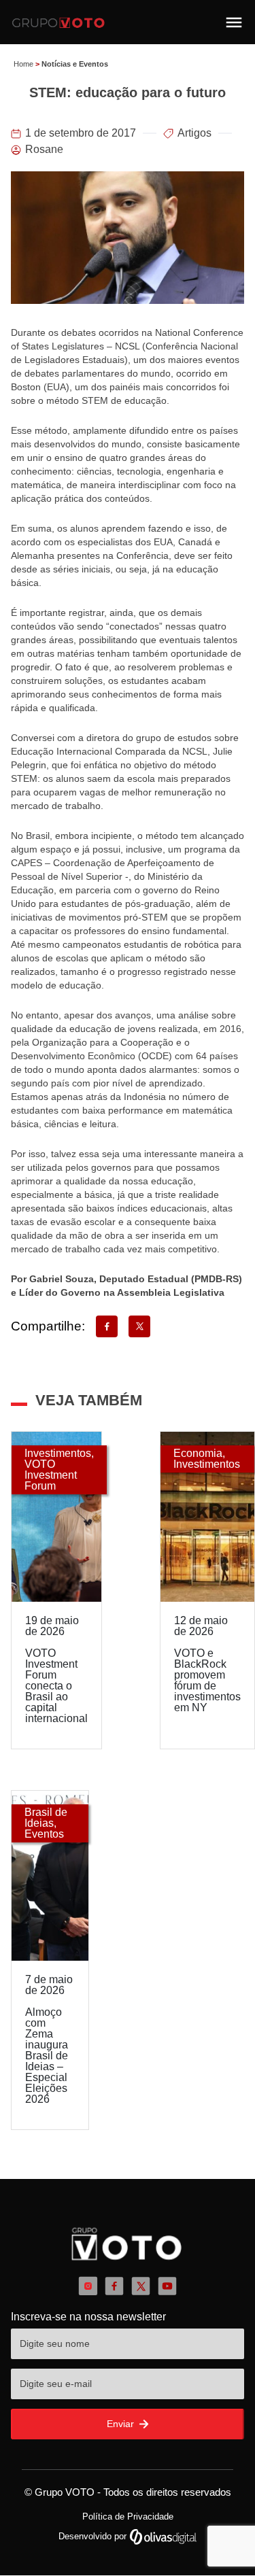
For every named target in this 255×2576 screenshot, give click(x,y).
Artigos (194, 133)
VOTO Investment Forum (51, 1475)
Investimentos (58, 1453)
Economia (198, 1453)
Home (23, 64)
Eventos (44, 1834)
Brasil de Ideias (46, 1818)
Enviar (122, 2424)
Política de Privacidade (128, 2517)
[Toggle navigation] (234, 22)
